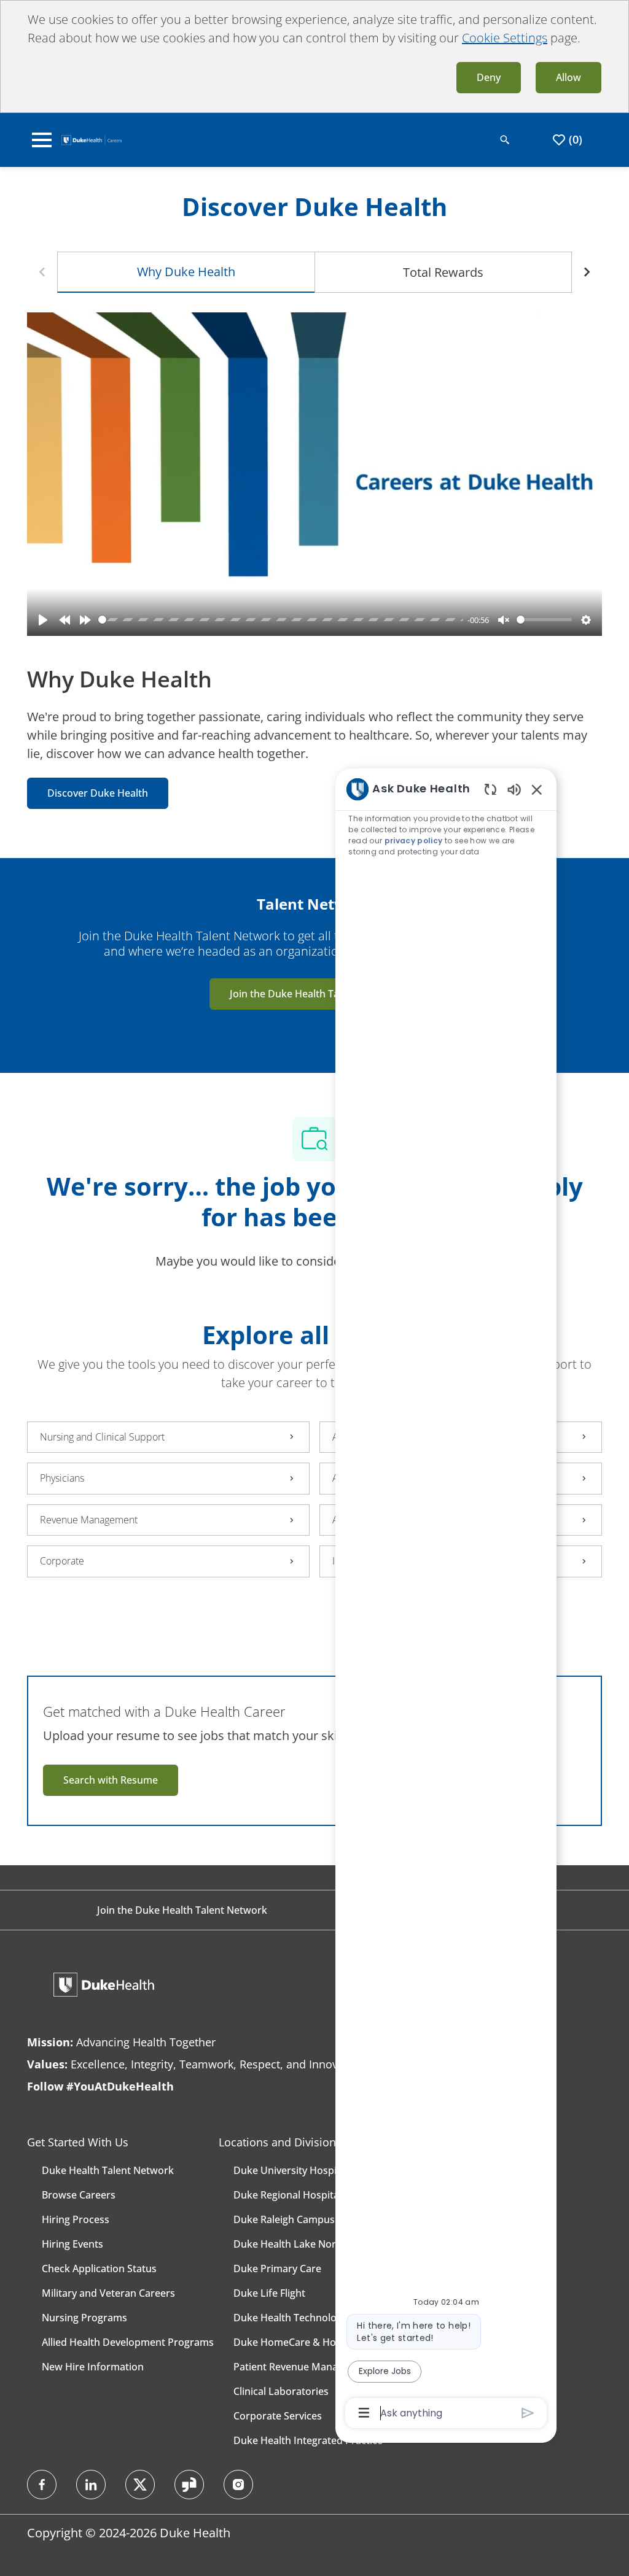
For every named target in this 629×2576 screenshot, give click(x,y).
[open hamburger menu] (42, 140)
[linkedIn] (91, 2485)
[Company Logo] (92, 139)
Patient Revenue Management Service (321, 2367)
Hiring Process (76, 2219)
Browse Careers (79, 2195)
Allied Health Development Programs (128, 2342)
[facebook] (42, 2485)
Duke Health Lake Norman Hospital (316, 2244)
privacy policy (414, 841)
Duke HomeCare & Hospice (297, 2342)
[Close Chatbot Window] (537, 789)
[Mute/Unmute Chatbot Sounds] (514, 789)
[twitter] (140, 2485)
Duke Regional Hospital (287, 2195)
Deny (489, 77)
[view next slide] (587, 272)
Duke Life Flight (269, 2293)
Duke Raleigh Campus (284, 2219)
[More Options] (364, 2413)
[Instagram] (238, 2485)
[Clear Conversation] (490, 789)
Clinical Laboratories (281, 2391)
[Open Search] (505, 140)
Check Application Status (99, 2269)
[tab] (186, 272)
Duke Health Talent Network (108, 2170)
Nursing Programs (84, 2318)
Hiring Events (72, 2244)
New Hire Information (93, 2367)
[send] (528, 2413)
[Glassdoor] (189, 2485)
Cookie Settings (505, 38)
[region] (446, 1600)
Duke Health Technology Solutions (313, 2318)
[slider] (281, 620)
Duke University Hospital (291, 2170)
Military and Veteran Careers (108, 2293)
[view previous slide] (42, 272)
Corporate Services (278, 2416)
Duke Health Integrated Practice (308, 2440)
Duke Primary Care (277, 2269)
